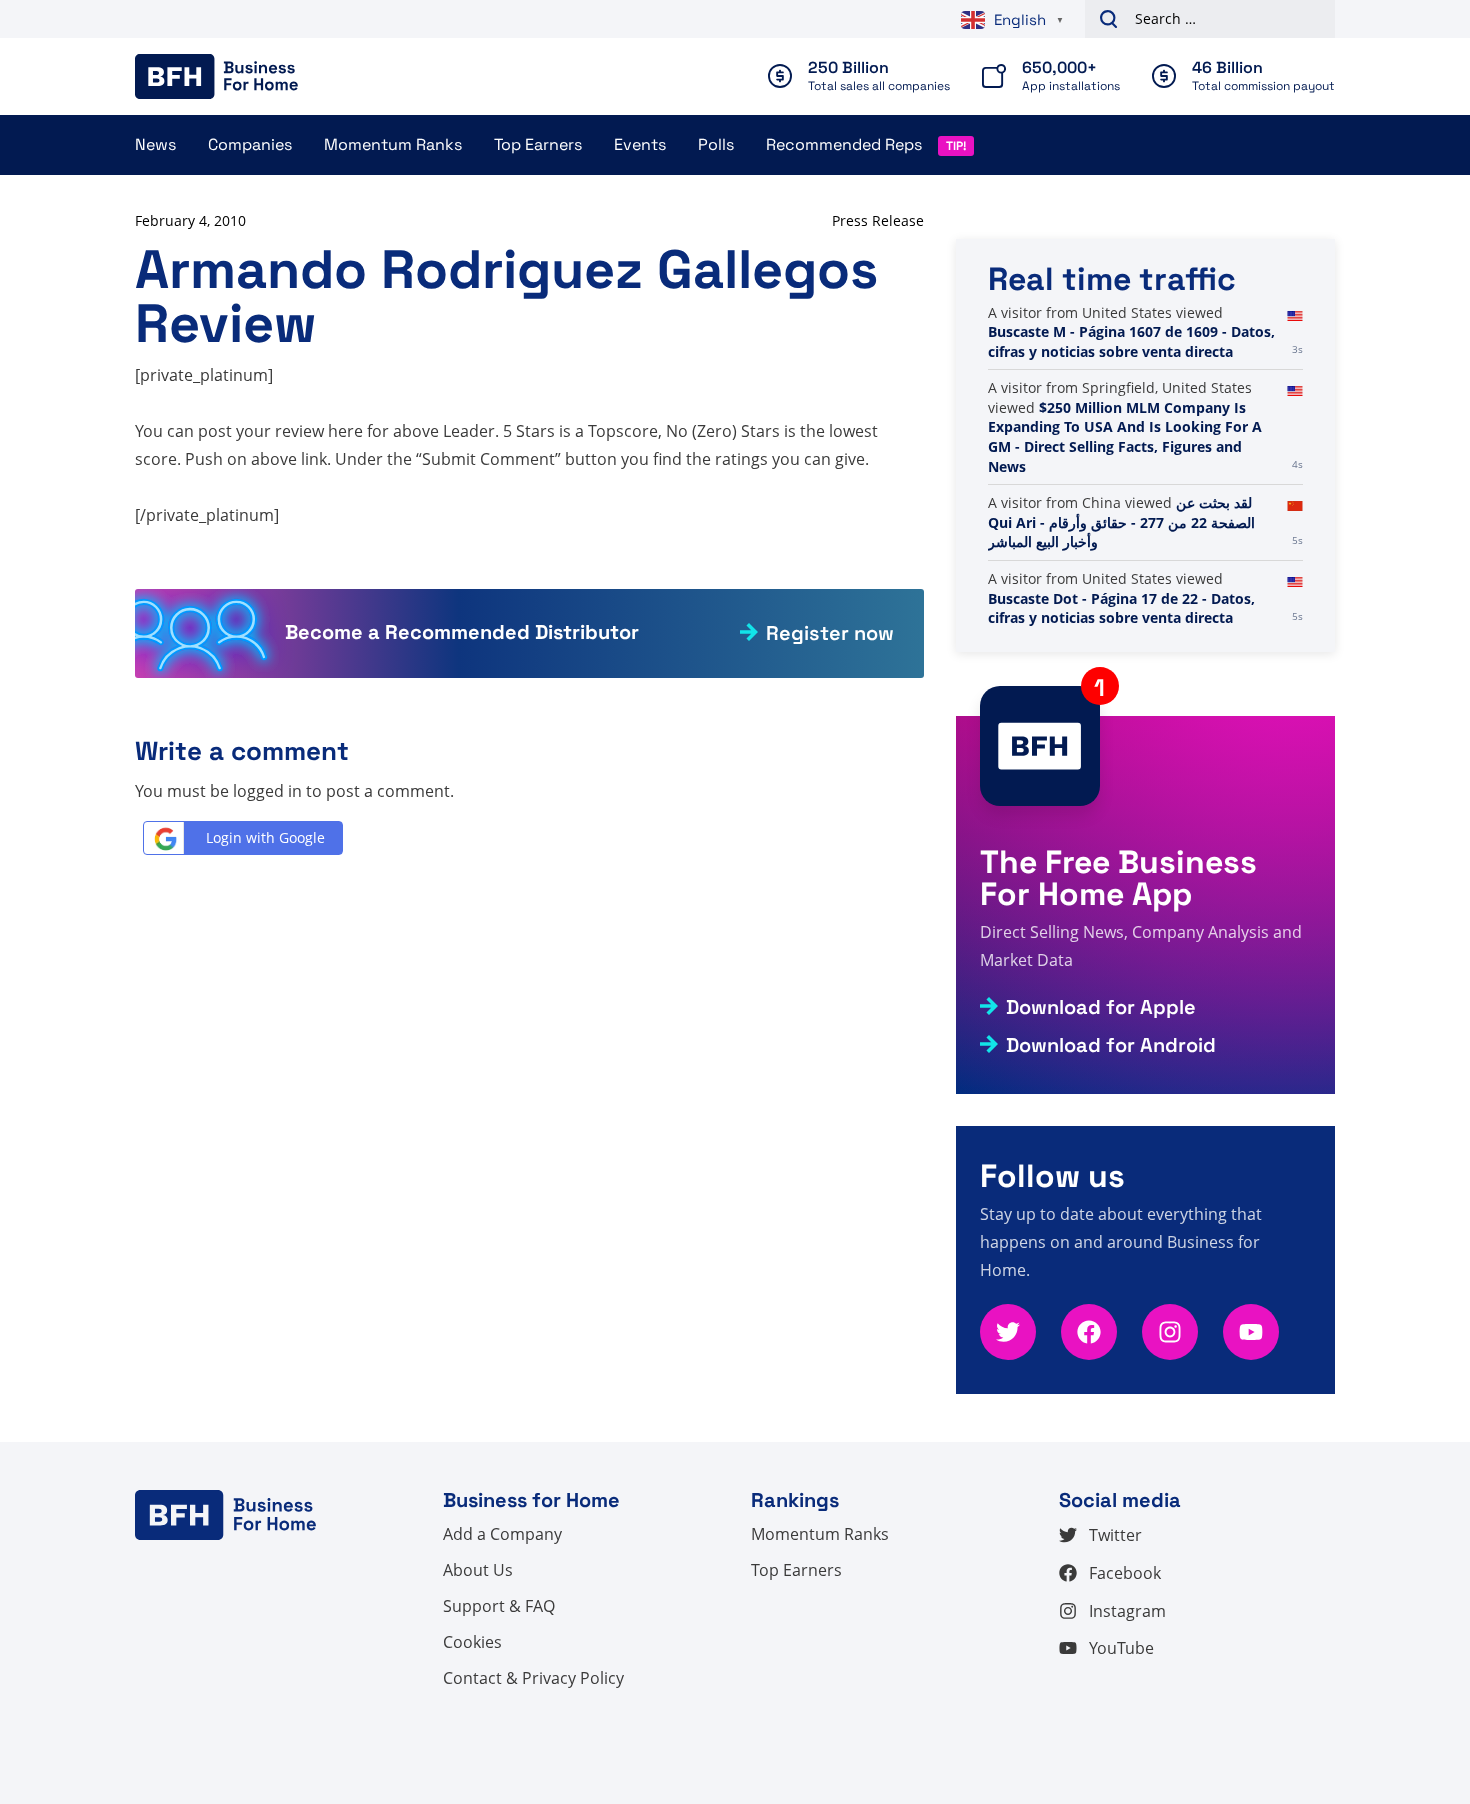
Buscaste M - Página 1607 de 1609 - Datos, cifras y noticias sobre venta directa (1131, 341)
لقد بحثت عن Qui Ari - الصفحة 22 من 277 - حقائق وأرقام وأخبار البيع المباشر (1121, 522)
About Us (478, 1570)
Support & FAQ (499, 1606)
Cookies (472, 1642)
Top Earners (538, 144)
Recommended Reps (844, 144)
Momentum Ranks (393, 144)
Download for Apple (1101, 1007)
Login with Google (265, 837)
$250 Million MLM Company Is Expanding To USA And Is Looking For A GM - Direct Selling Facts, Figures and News (1125, 437)
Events (640, 144)
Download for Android (1111, 1045)
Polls (716, 144)
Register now (830, 633)
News (155, 144)
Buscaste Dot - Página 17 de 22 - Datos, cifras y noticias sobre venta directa (1121, 608)
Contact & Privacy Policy (533, 1678)
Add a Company (502, 1534)
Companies (250, 144)
